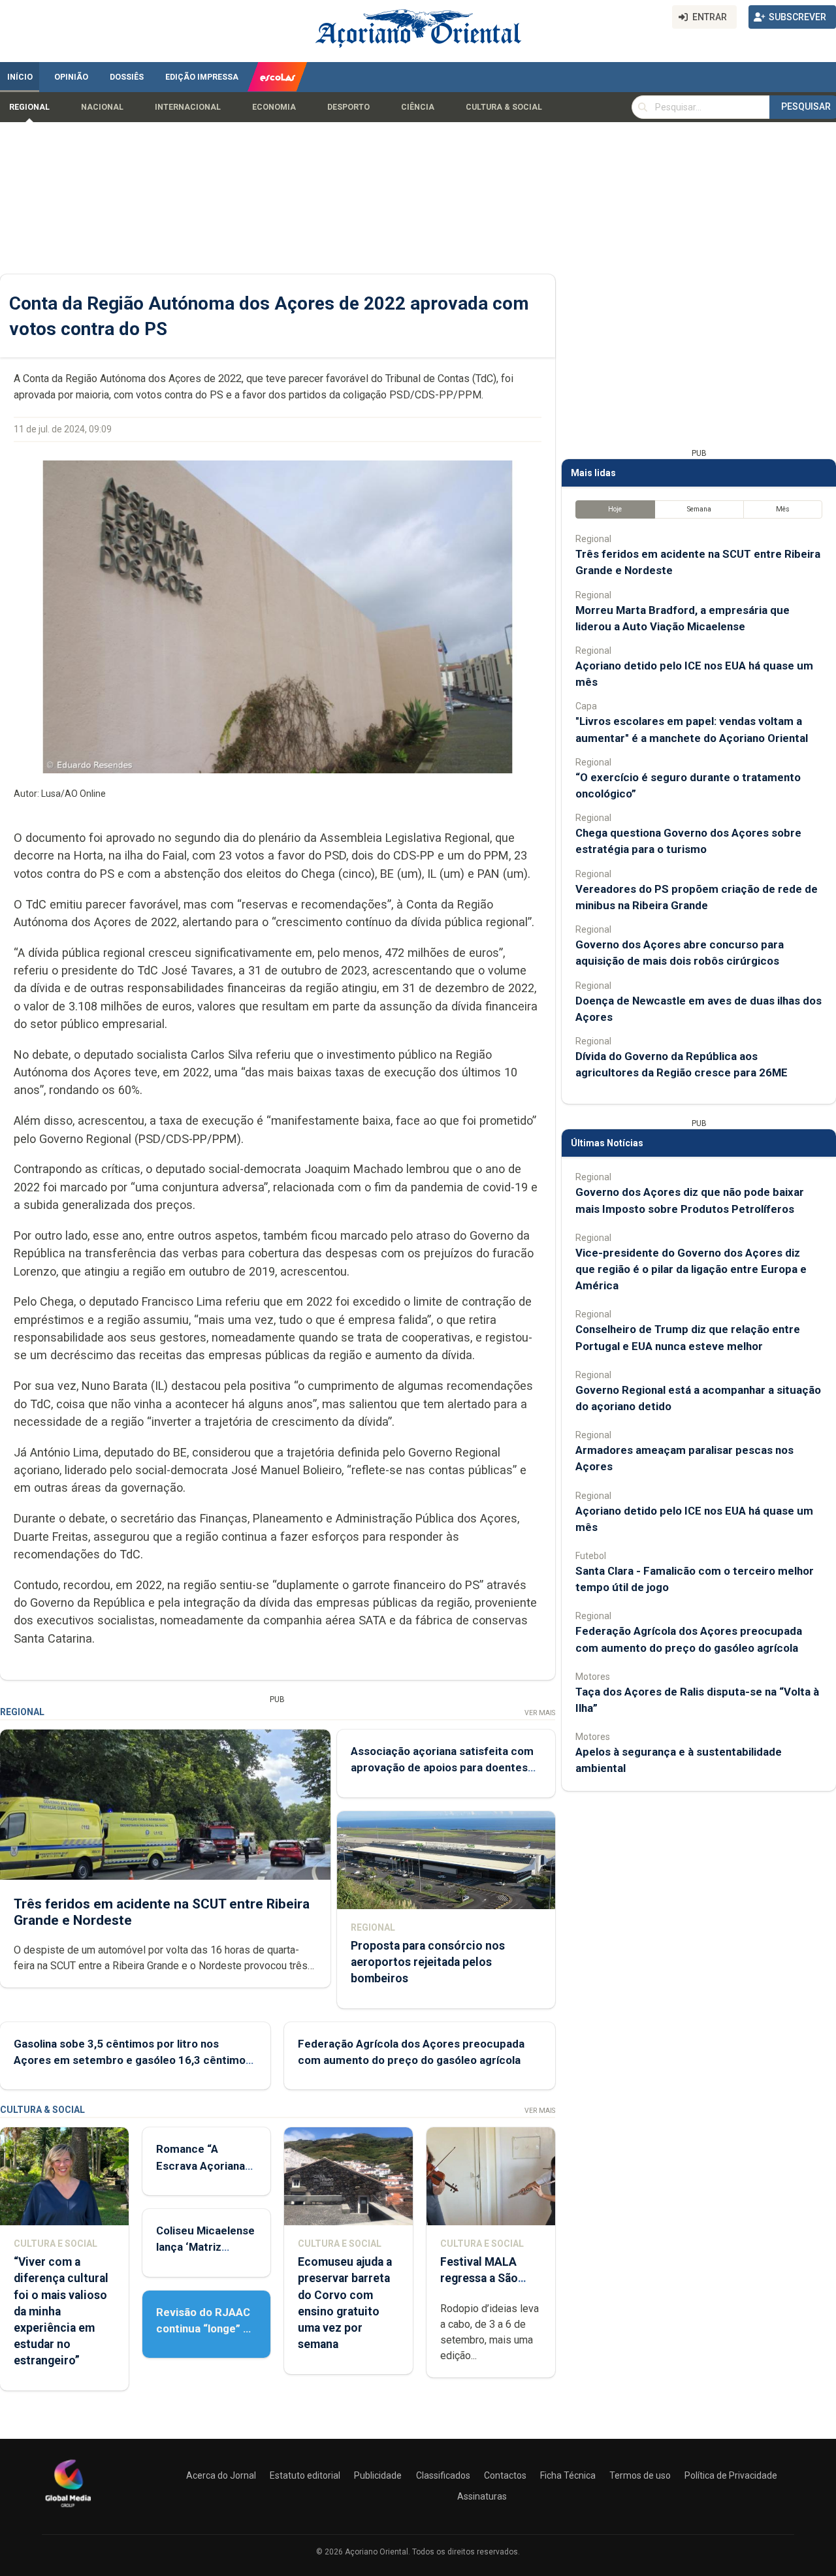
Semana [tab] (699, 509)
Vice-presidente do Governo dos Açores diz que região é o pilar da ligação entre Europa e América (691, 1269)
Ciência (418, 107)
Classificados (443, 2475)
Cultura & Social (504, 107)
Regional (29, 107)
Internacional (188, 107)
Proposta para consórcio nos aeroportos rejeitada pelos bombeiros (428, 1962)
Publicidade (378, 2475)
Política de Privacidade (731, 2475)
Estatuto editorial (305, 2475)
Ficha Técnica (568, 2475)
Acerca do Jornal (221, 2475)
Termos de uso (640, 2475)
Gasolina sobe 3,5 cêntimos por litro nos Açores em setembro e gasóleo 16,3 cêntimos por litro (133, 2060)
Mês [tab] (783, 509)
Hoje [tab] (615, 509)
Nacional (102, 107)
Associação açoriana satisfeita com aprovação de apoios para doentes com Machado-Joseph (442, 1767)
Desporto (348, 107)
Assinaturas (482, 2496)
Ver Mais (540, 1713)
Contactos (505, 2475)
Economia (274, 107)
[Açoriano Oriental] (68, 2509)
